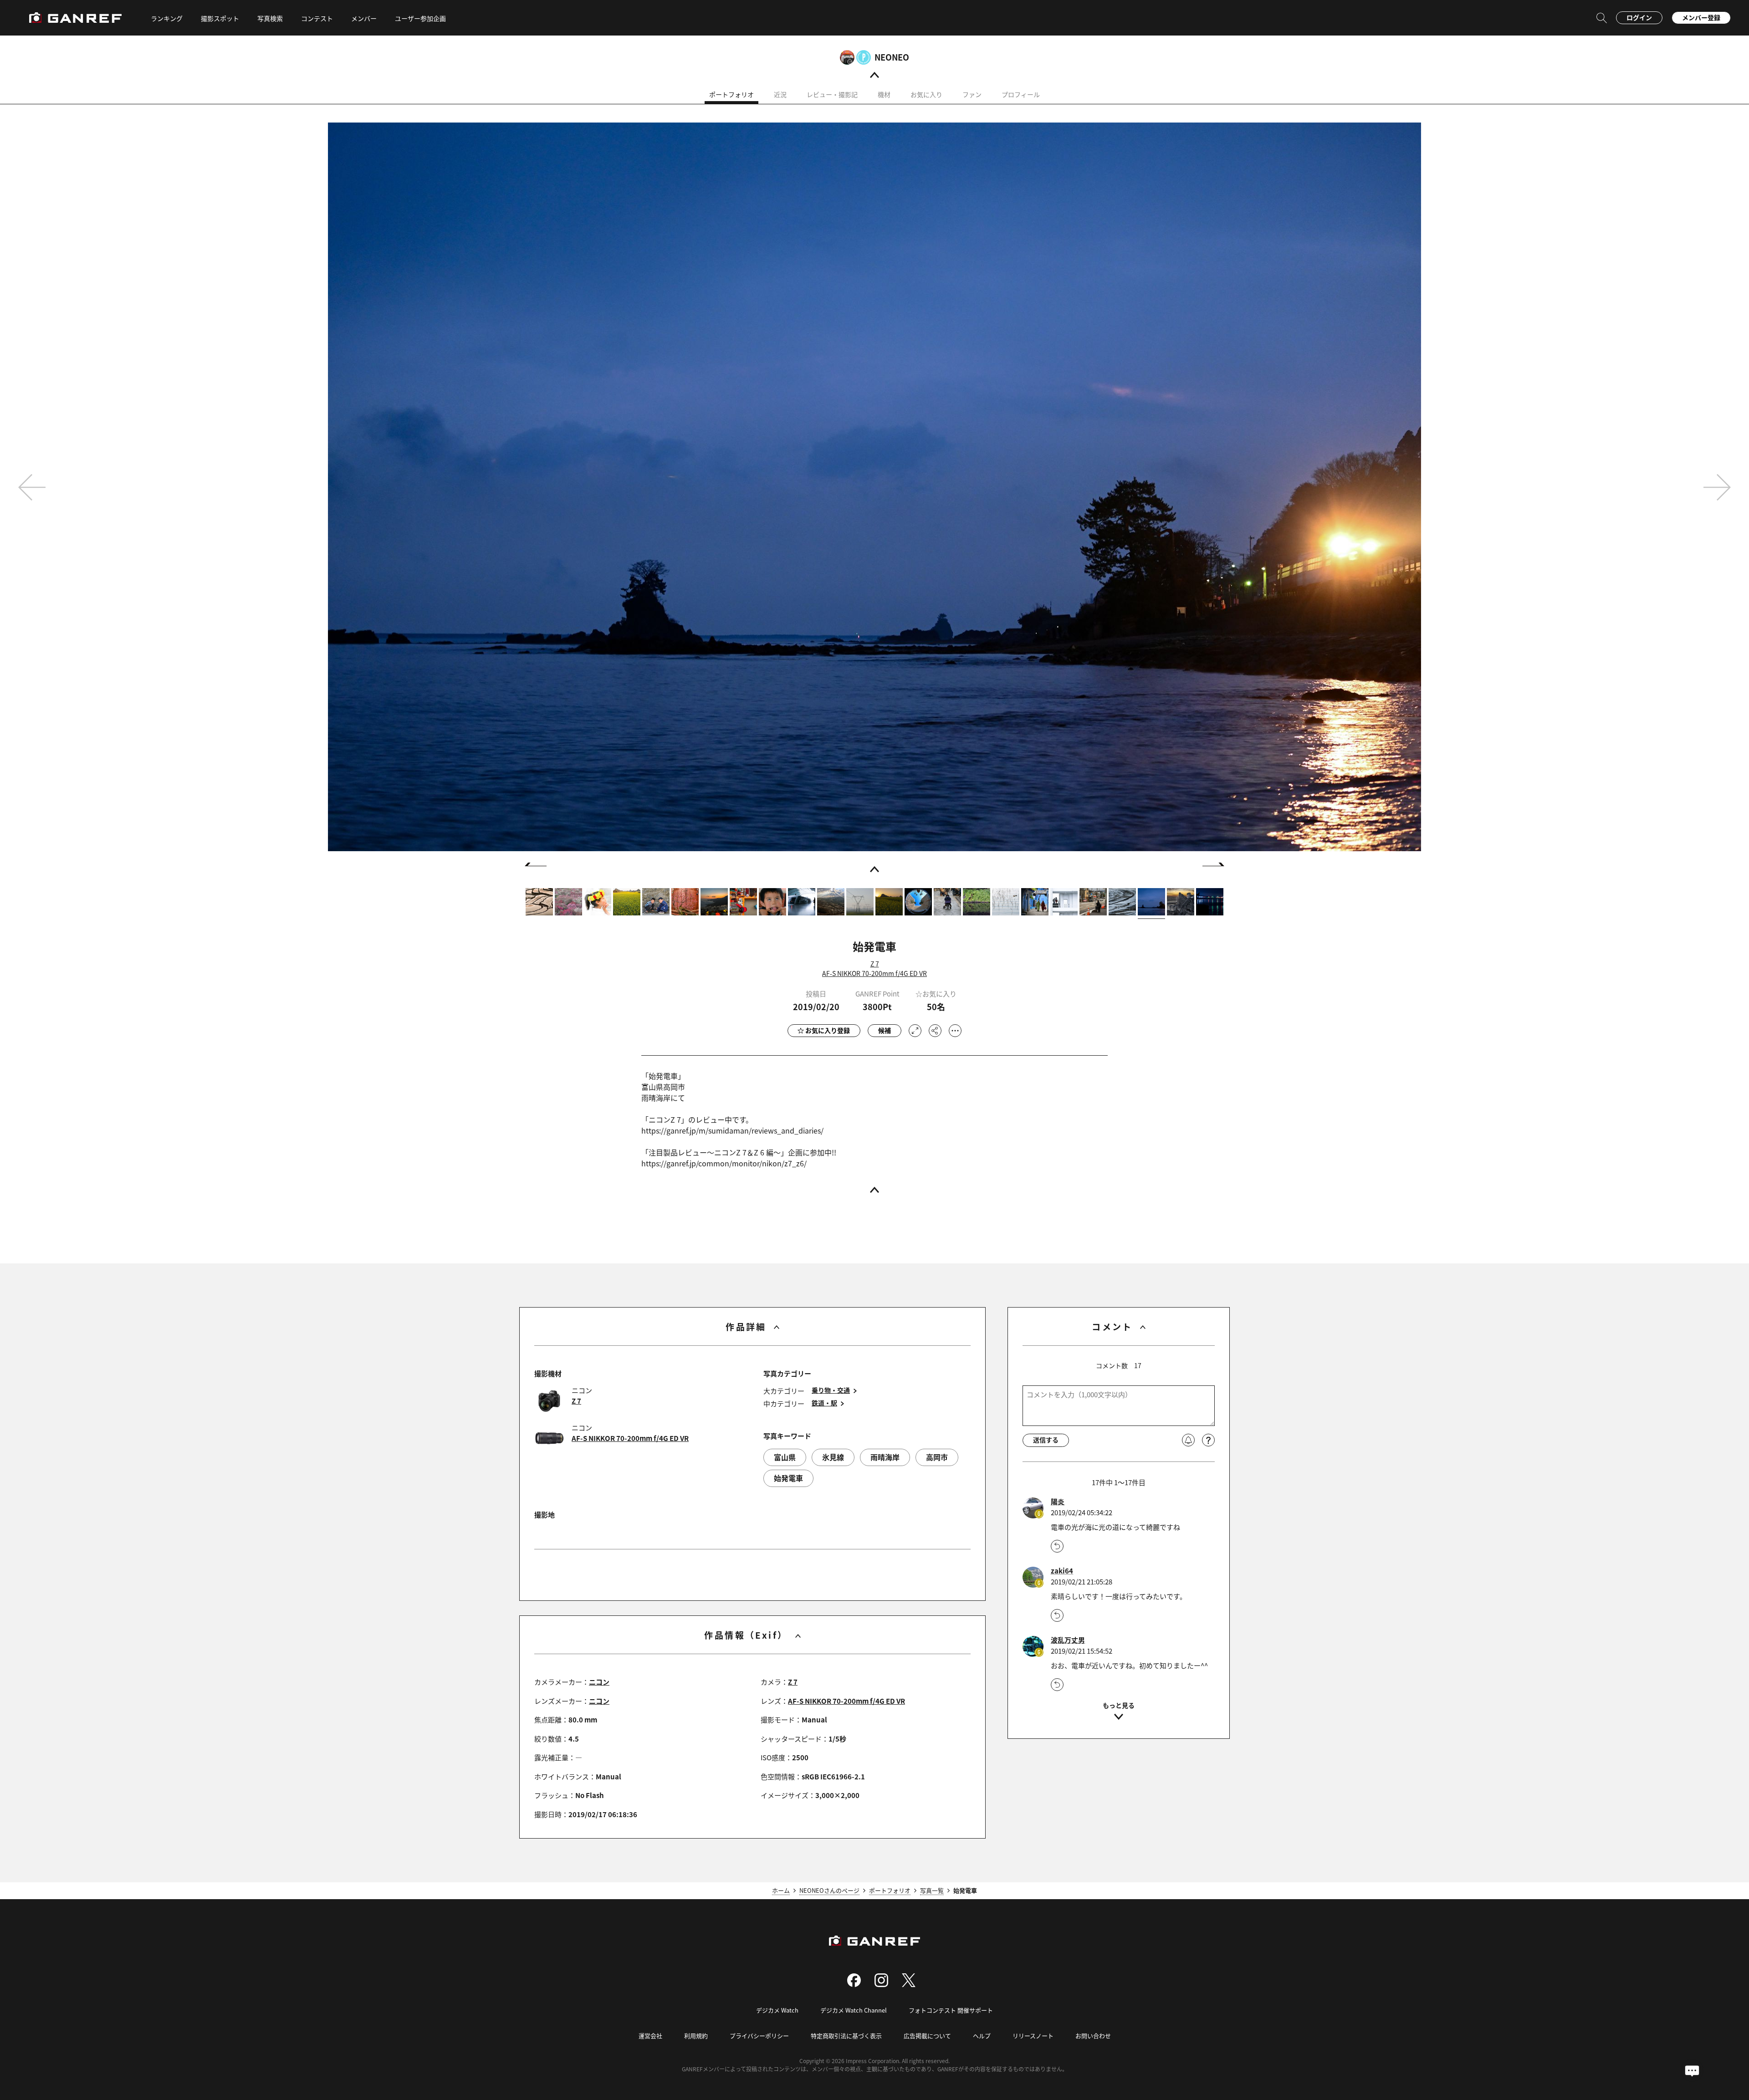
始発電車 (788, 1478)
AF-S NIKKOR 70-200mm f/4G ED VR (874, 973)
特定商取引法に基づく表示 (846, 2036)
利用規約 (696, 2036)
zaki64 (1062, 1571)
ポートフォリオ (731, 94)
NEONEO (892, 57)
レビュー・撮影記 (832, 94)
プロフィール (1021, 94)
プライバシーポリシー (759, 2036)
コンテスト (317, 18)
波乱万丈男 (1068, 1640)
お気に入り (926, 94)
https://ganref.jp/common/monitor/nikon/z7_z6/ (724, 1163)
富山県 (785, 1457)
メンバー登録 (1701, 17)
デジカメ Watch (777, 2010)
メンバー (364, 18)
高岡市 (937, 1457)
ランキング (167, 18)
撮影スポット (220, 18)
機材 (884, 94)
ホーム (781, 1890)
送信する (1046, 1440)
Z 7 (875, 964)
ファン (972, 94)
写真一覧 (932, 1890)
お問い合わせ (1093, 2036)
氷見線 (833, 1457)
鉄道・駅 (824, 1403)
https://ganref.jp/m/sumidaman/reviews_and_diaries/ (732, 1130)
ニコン (599, 1682)
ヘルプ (982, 2036)
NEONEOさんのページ (829, 1890)
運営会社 (650, 2036)
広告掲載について (927, 2036)
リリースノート (1033, 2036)
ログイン (1639, 17)
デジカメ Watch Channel (854, 2010)
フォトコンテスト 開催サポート (951, 2010)
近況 (780, 94)
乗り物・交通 (831, 1390)
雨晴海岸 (885, 1457)
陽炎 (1058, 1502)
